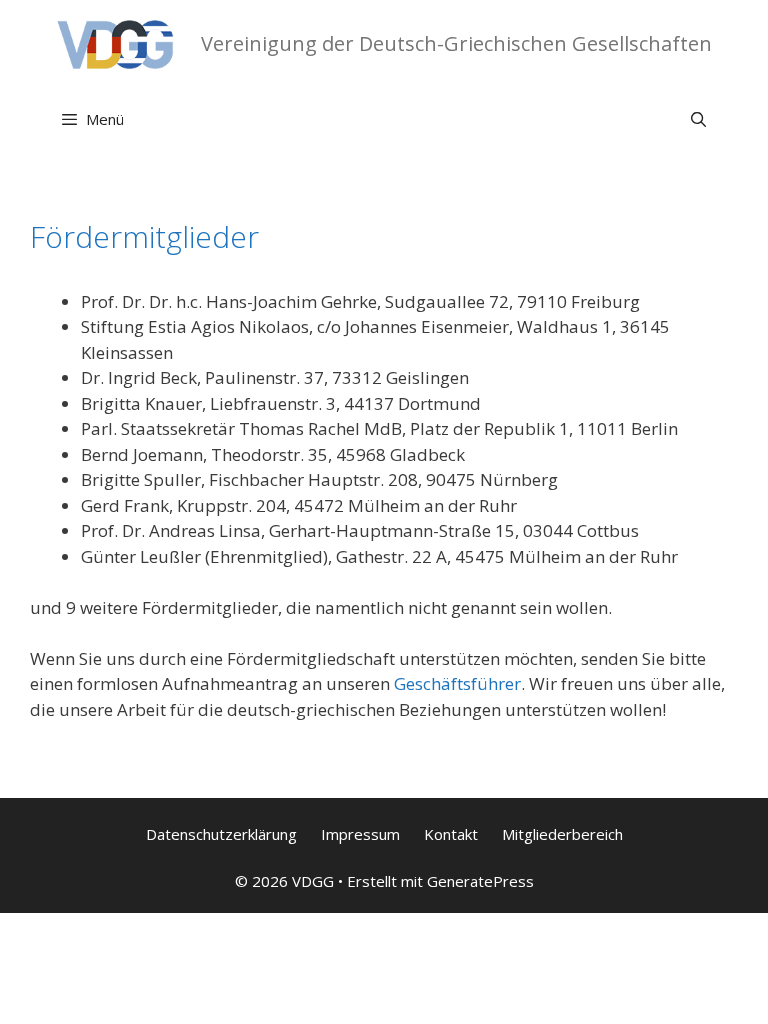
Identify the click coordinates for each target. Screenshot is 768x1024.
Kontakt (451, 834)
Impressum (360, 834)
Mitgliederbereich (562, 834)
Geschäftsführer (457, 683)
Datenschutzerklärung (221, 834)
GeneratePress (480, 881)
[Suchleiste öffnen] (698, 119)
